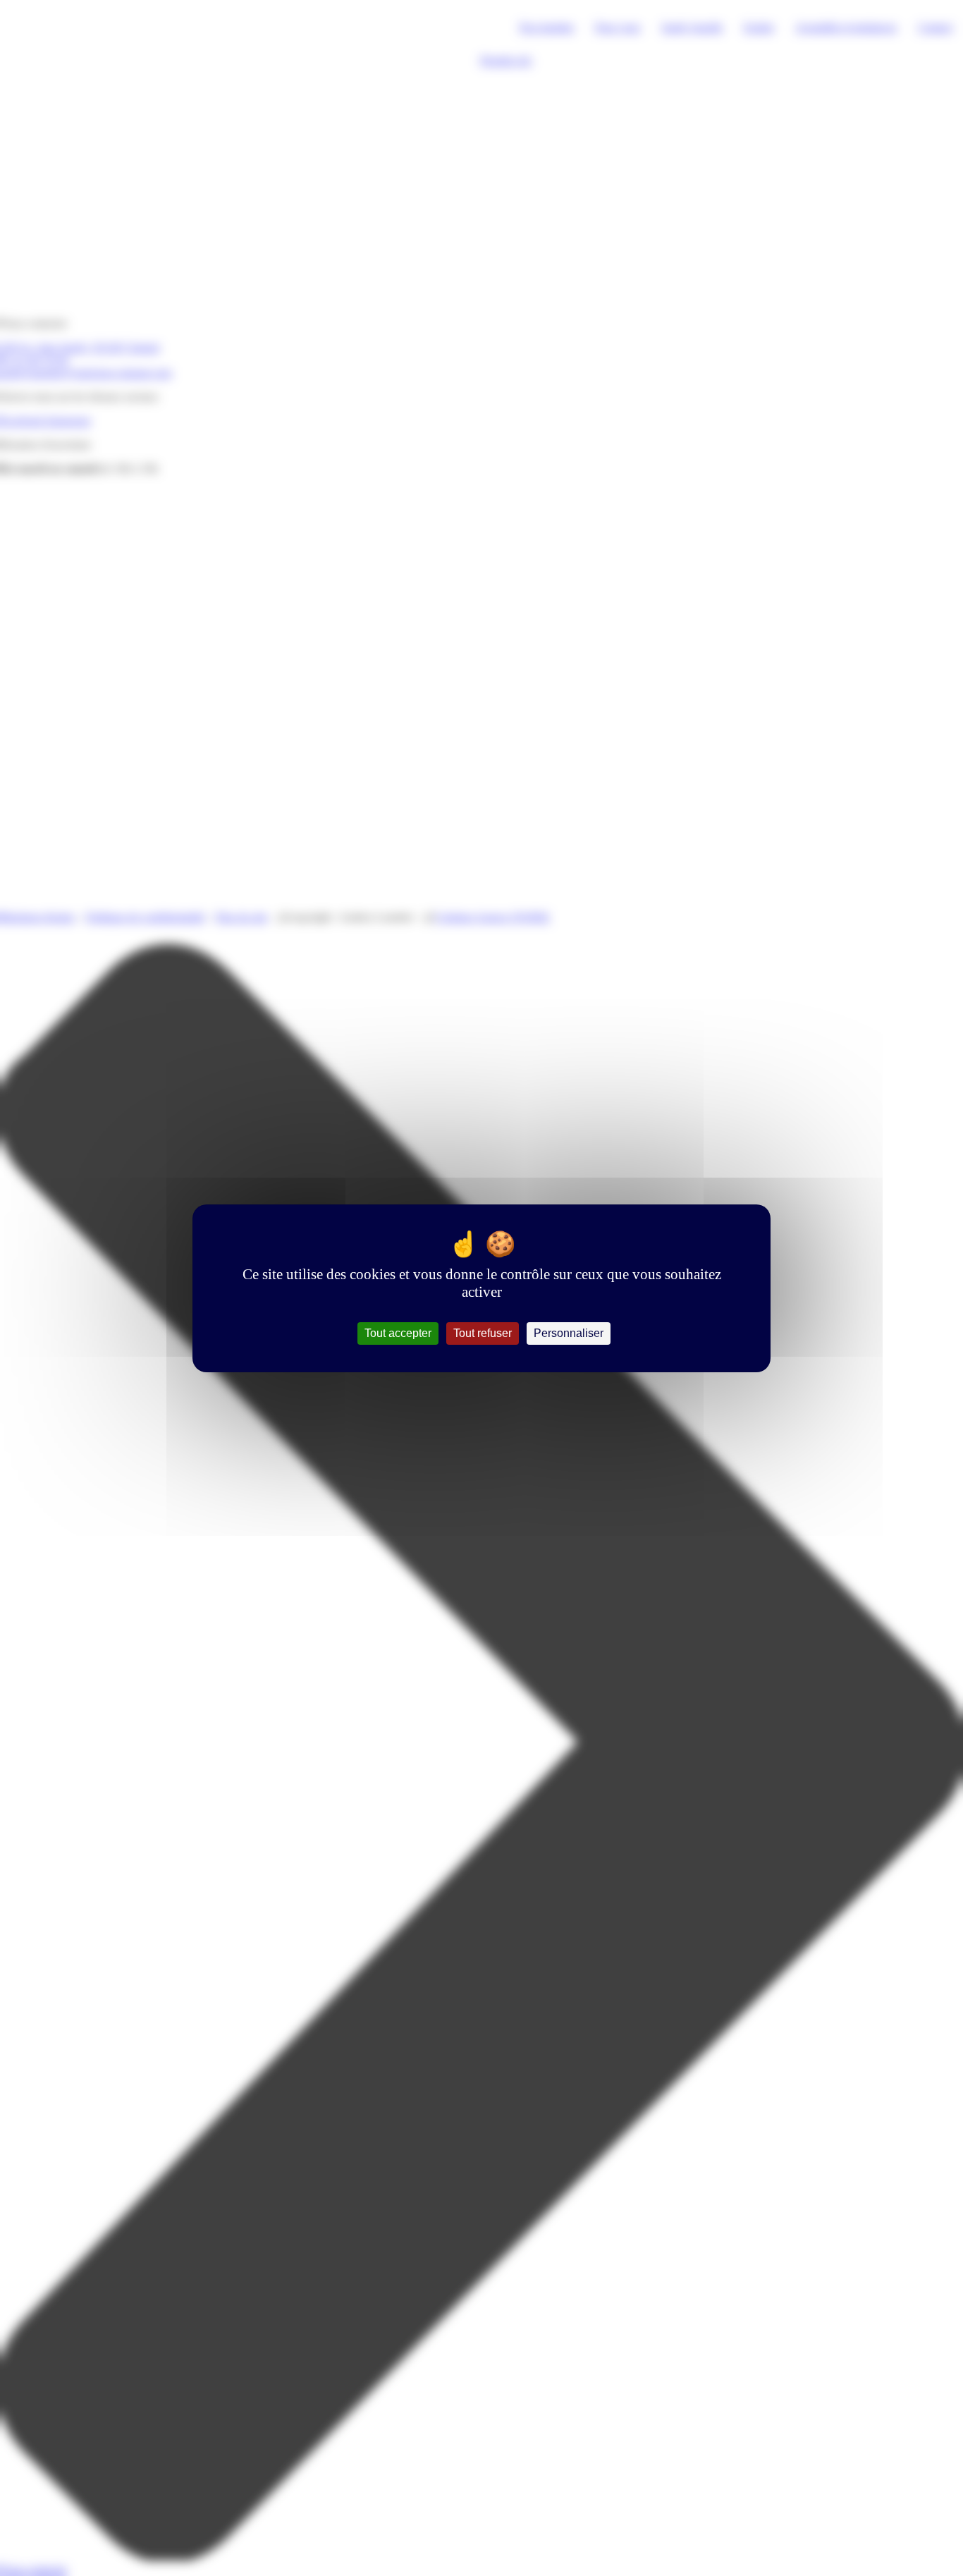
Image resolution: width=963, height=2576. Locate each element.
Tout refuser (483, 1333)
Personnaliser (569, 1333)
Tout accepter (398, 1333)
